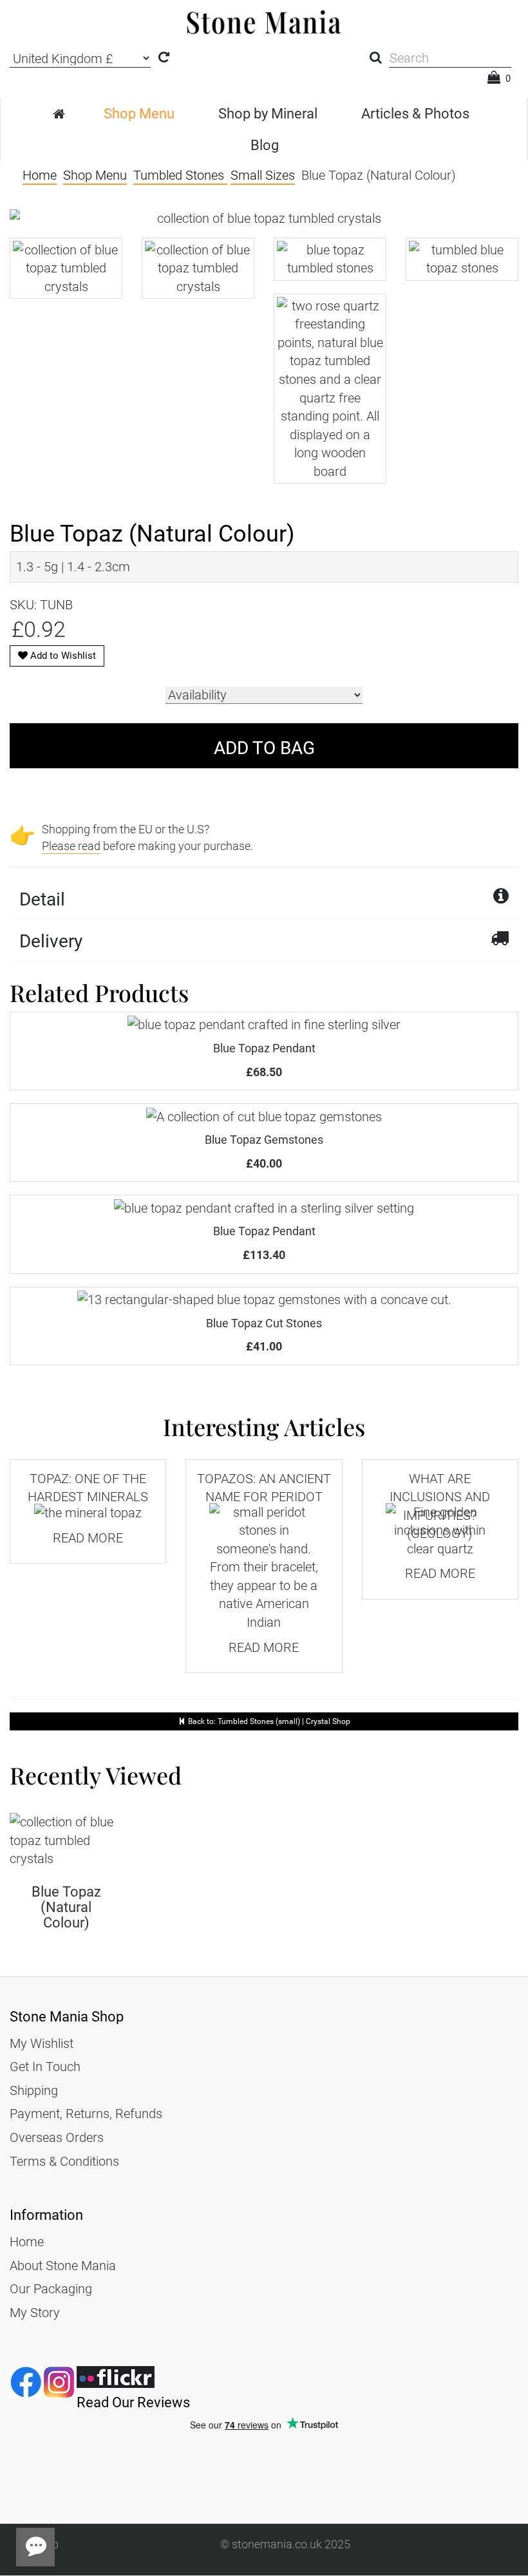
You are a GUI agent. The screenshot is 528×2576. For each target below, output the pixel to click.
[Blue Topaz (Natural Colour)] (66, 1841)
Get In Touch (45, 2067)
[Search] (376, 58)
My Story (35, 2313)
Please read (71, 846)
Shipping (34, 2090)
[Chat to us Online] (35, 2547)
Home (27, 2242)
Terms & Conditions (64, 2161)
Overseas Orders (57, 2137)
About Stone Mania (63, 2266)
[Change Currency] (164, 58)
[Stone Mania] (60, 114)
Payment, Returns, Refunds (86, 2114)
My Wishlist (42, 2043)
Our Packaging (51, 2289)
